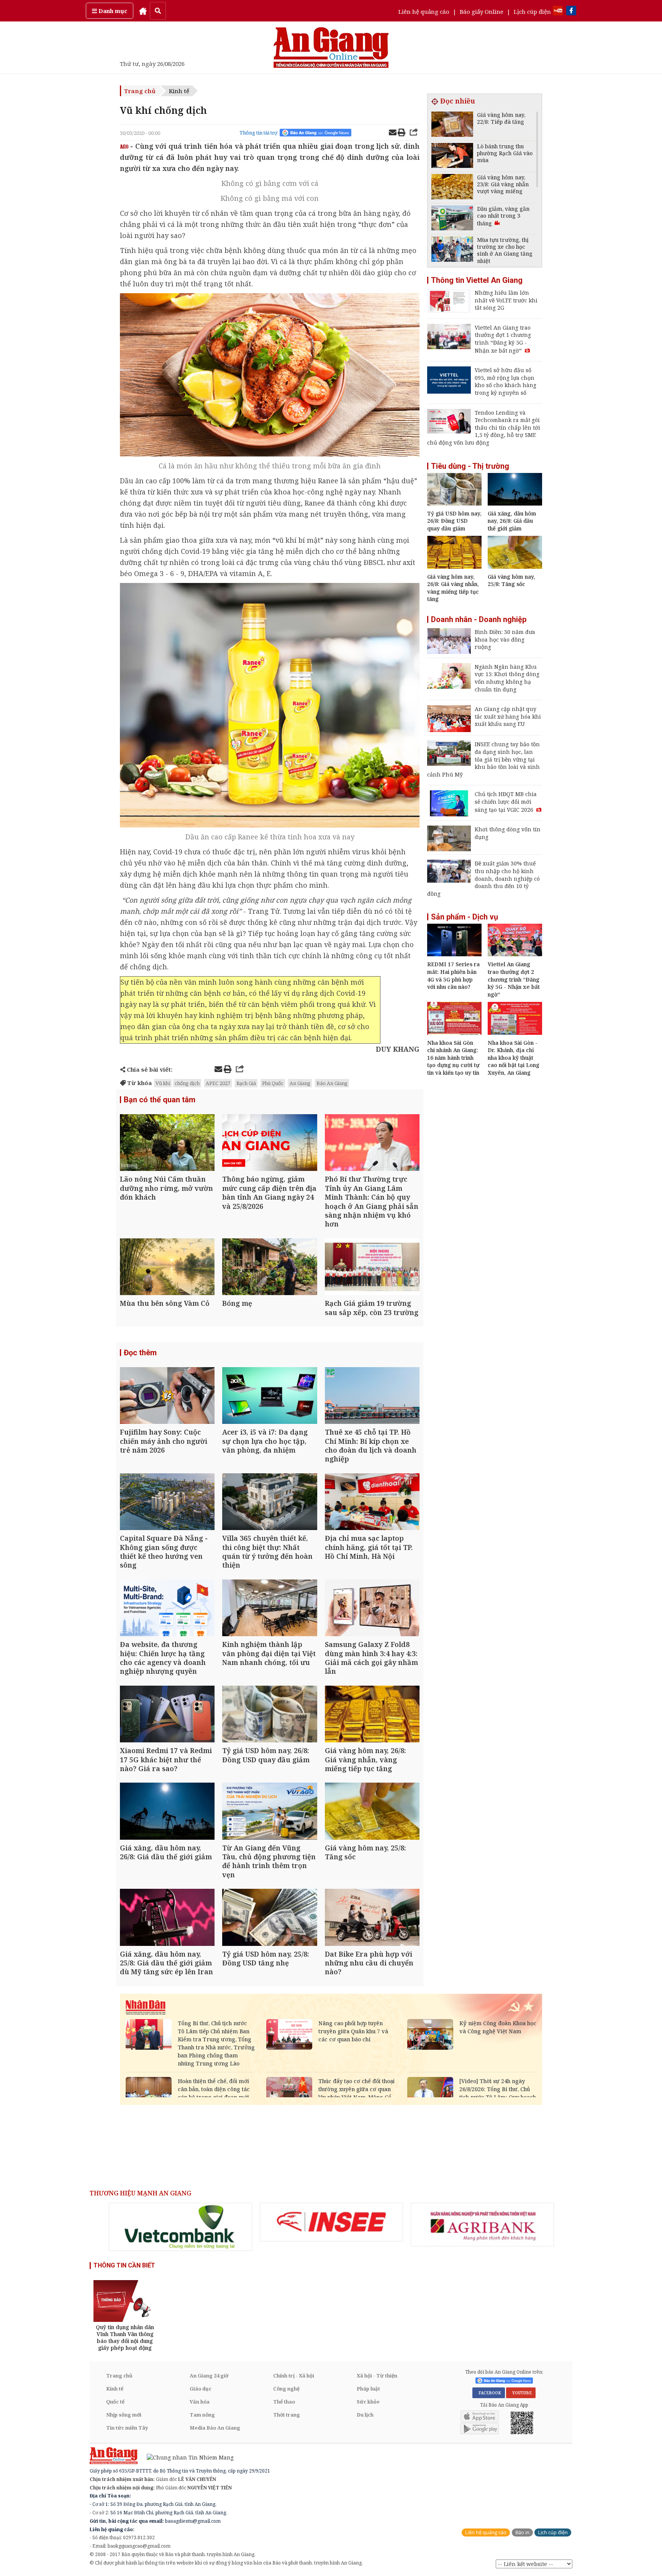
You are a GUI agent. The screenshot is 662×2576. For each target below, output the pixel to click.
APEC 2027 (218, 1083)
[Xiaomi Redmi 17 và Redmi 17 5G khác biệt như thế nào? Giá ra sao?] (167, 1715)
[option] (180, 2227)
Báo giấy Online (482, 11)
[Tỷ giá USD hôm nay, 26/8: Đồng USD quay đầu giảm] (270, 1715)
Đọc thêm (140, 1353)
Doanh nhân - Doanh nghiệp (479, 619)
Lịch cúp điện (532, 11)
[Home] (143, 11)
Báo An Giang (332, 1083)
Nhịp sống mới (124, 2415)
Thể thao (284, 2402)
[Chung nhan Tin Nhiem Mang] (186, 2457)
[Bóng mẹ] (270, 1268)
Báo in (522, 2532)
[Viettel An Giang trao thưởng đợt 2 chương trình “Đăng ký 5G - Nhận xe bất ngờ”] (515, 954)
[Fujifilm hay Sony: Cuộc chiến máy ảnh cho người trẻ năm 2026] (167, 1396)
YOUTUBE (521, 2393)
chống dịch (187, 1083)
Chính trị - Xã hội (294, 2376)
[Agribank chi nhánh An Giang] (482, 2225)
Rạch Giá (246, 1083)
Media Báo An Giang (215, 2428)
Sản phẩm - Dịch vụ (465, 917)
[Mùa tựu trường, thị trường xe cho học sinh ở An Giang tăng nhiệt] (452, 250)
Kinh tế (179, 91)
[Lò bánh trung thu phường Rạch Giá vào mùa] (452, 157)
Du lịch (365, 2415)
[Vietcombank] (180, 2227)
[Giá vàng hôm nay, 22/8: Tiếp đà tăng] (452, 125)
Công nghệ (286, 2389)
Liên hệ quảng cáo (424, 11)
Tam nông (202, 2415)
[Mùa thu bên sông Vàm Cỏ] (167, 1268)
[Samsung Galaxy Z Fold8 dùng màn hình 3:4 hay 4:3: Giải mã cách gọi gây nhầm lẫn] (372, 1609)
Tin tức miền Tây (127, 2428)
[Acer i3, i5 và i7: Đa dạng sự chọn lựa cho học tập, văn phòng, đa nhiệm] (270, 1396)
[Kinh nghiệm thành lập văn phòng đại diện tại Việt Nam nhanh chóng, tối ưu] (270, 1609)
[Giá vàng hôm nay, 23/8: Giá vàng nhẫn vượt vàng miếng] (452, 188)
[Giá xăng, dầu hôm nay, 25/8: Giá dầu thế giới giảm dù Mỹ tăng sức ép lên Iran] (167, 1918)
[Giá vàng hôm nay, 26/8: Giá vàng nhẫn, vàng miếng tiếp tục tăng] (372, 1715)
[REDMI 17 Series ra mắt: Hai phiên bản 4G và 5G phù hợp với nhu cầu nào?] (454, 954)
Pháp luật (368, 2389)
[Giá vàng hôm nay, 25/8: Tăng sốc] (372, 1812)
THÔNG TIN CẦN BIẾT (124, 2265)
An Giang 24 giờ (209, 2376)
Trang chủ (140, 91)
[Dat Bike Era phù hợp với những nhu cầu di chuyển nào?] (372, 1918)
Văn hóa (200, 2402)
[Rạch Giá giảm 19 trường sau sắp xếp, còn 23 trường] (372, 1268)
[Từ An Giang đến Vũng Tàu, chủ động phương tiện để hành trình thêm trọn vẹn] (270, 1812)
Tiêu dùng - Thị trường (470, 466)
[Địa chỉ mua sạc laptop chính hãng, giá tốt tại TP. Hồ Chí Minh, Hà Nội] (372, 1503)
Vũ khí (163, 1083)
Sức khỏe (368, 2402)
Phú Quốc (273, 1083)
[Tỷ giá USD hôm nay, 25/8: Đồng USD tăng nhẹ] (270, 1918)
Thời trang (287, 2415)
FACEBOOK (489, 2393)
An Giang (300, 1083)
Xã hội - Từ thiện (377, 2376)
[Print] (401, 133)
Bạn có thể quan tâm (160, 1100)
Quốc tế (115, 2402)
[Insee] (331, 2222)
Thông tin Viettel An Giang (477, 280)
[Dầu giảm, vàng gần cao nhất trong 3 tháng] (452, 219)
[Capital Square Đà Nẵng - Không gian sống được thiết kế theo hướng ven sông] (167, 1503)
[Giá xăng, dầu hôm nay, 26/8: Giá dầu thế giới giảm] (167, 1812)
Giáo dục (201, 2389)
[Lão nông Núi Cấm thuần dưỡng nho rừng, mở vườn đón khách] (167, 1144)
